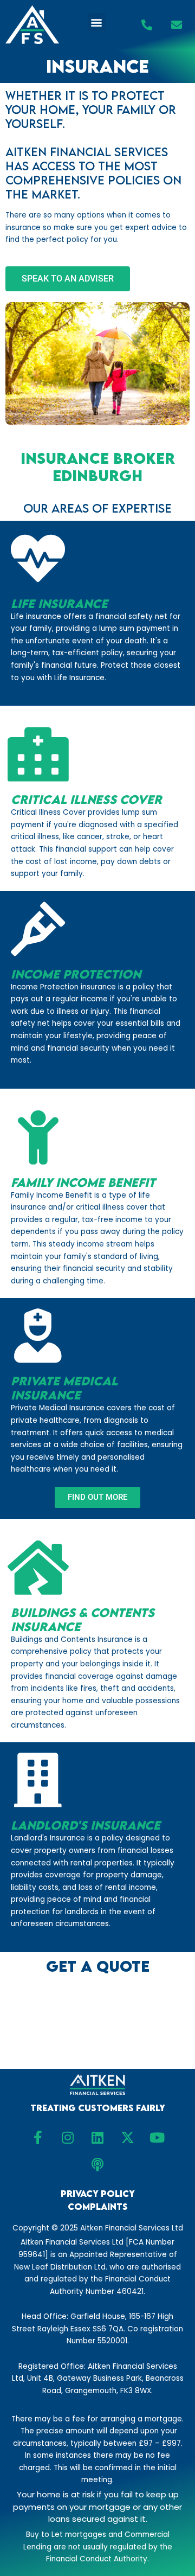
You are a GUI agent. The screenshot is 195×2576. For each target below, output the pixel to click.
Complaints (98, 2207)
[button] (97, 22)
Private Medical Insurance (64, 1388)
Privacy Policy (98, 2194)
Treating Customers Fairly (98, 2108)
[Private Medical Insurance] (38, 1336)
